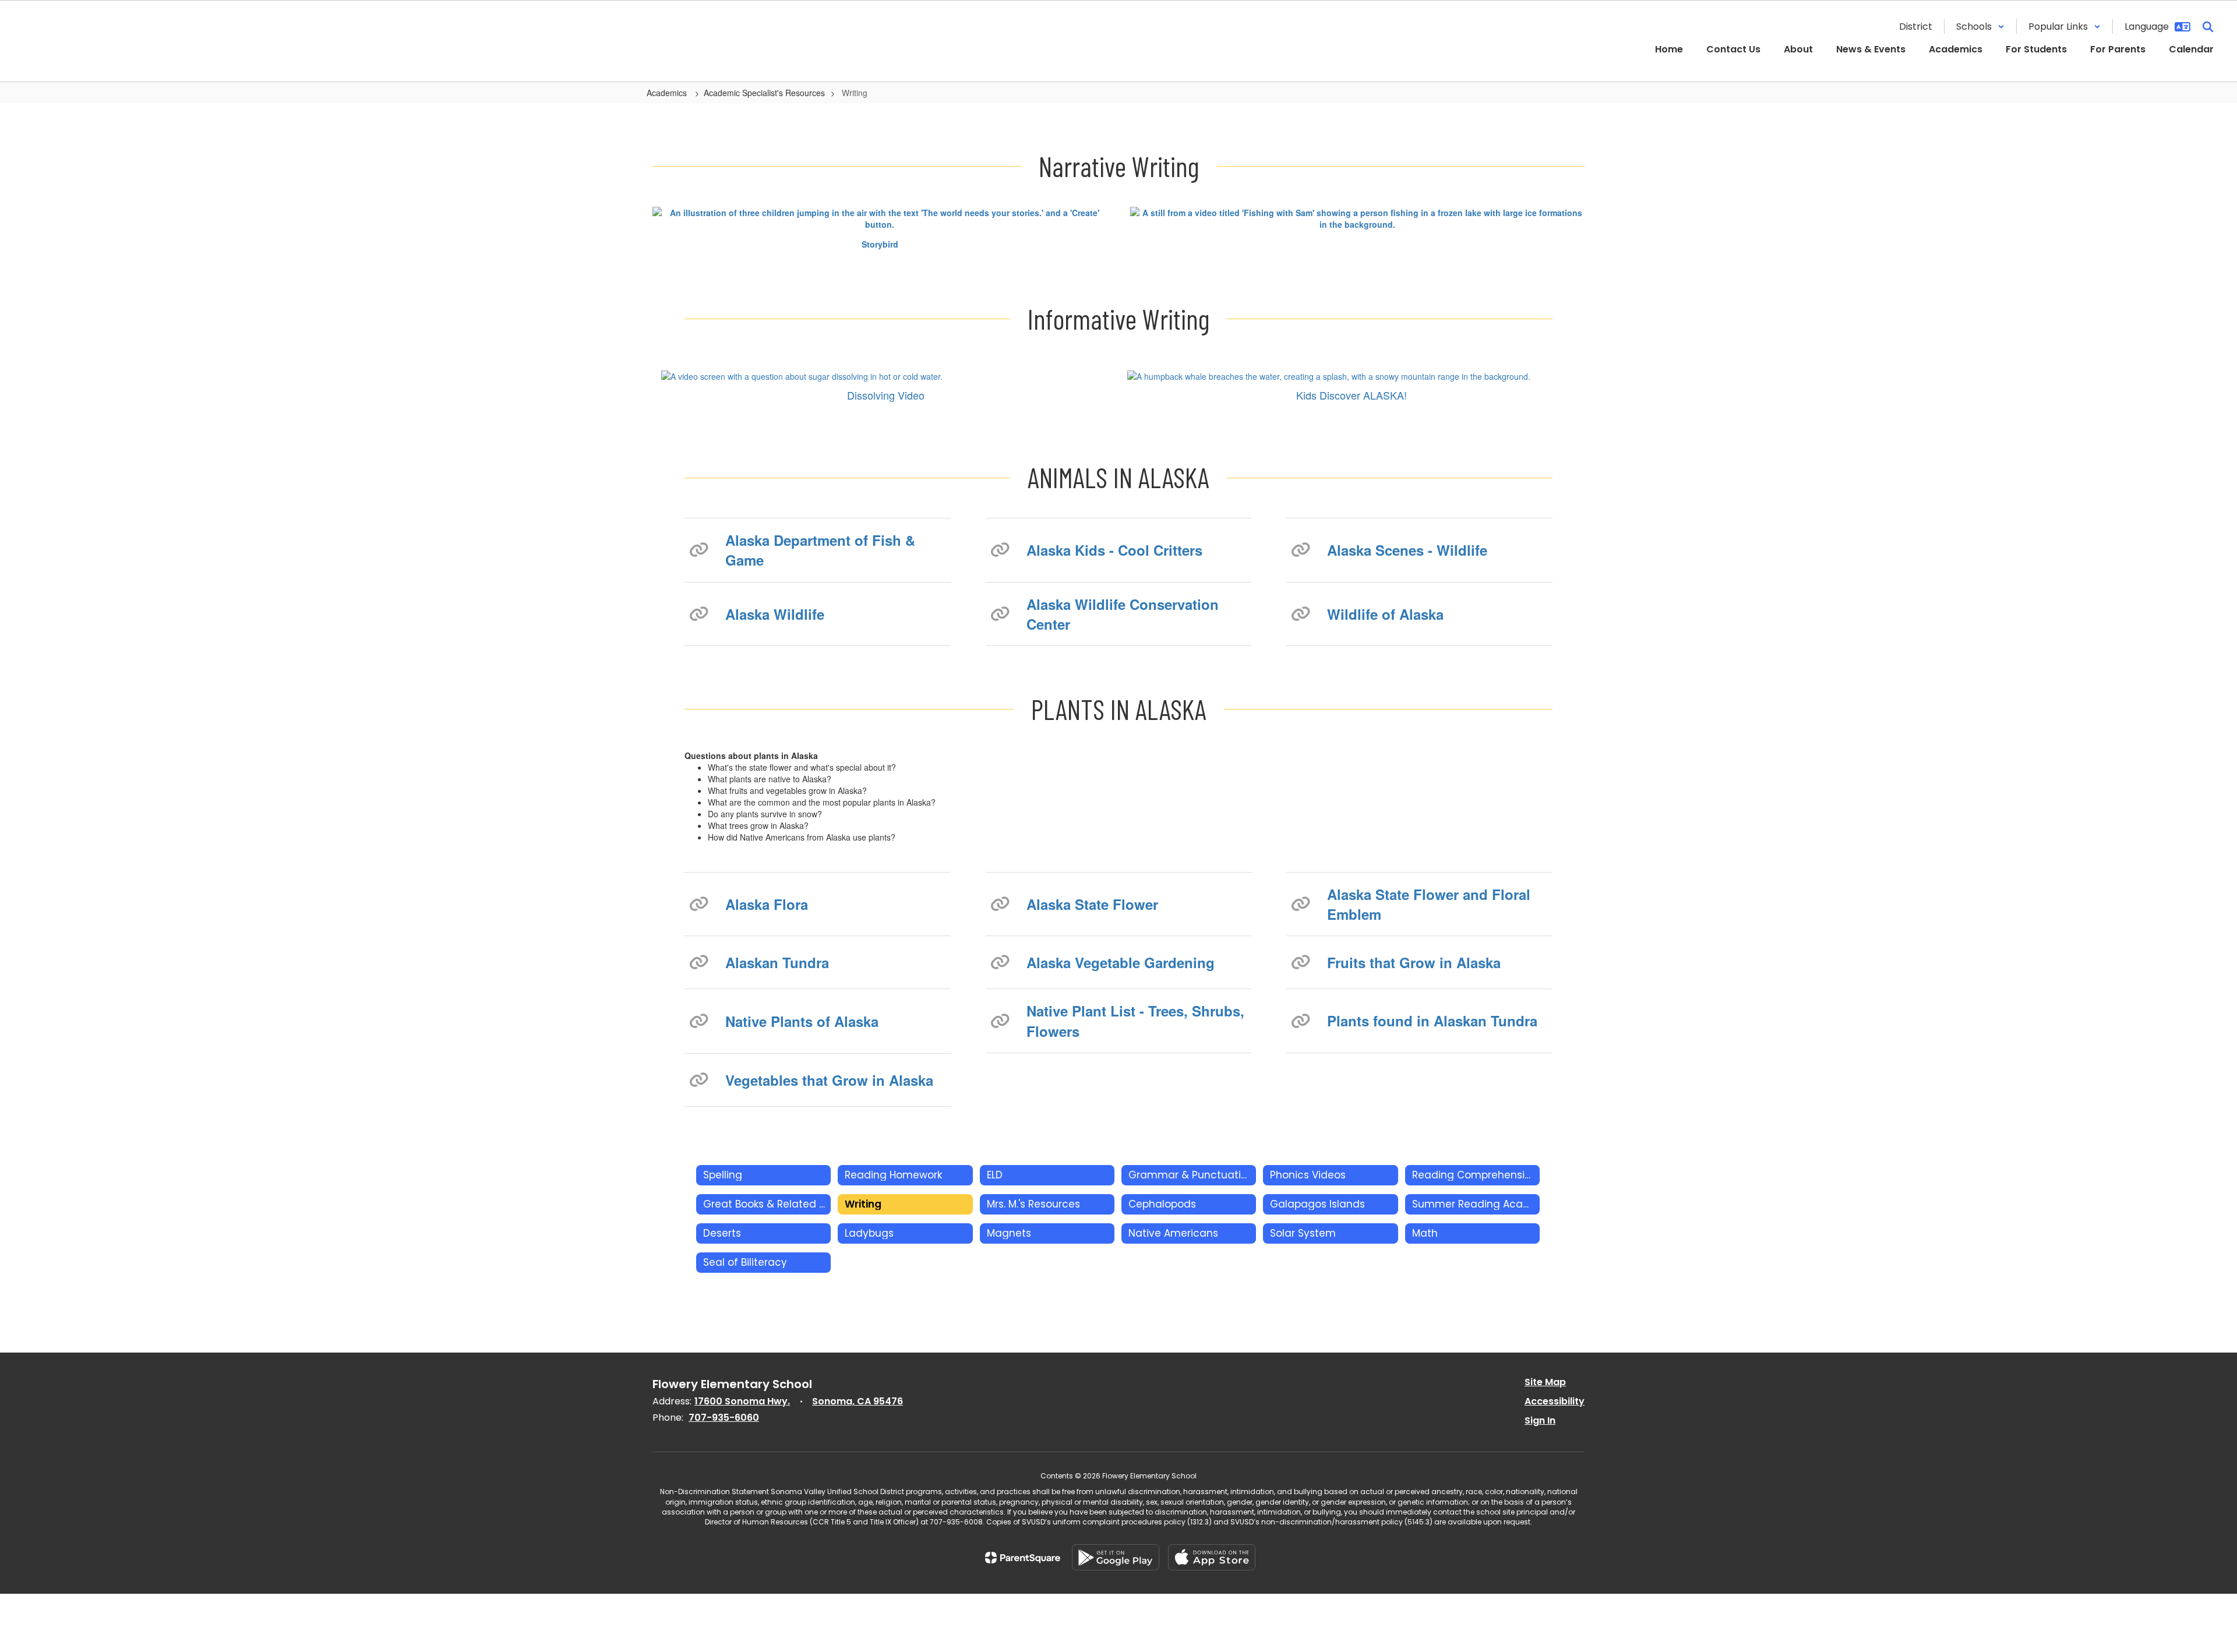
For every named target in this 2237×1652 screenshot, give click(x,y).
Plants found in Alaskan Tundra (1432, 1021)
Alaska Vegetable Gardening (1121, 962)
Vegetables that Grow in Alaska (829, 1080)
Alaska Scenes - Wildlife (1407, 550)
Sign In (1540, 1420)
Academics (668, 93)
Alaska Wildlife (775, 614)
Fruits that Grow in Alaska (1414, 962)
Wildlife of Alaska (1385, 614)
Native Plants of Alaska (802, 1021)
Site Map (1545, 1382)
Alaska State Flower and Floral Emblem (1429, 904)
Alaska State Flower (1092, 904)
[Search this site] (2208, 27)
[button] (1980, 27)
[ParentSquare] (1023, 1558)
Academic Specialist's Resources (764, 93)
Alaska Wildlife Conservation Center (1123, 614)
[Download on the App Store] (1212, 1557)
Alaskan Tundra (777, 962)
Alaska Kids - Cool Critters (1114, 550)
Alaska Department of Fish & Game (820, 550)
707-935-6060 (724, 1418)
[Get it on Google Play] (1116, 1557)
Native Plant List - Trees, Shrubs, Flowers (1135, 1021)
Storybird (880, 244)
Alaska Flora (767, 904)
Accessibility (1555, 1401)
